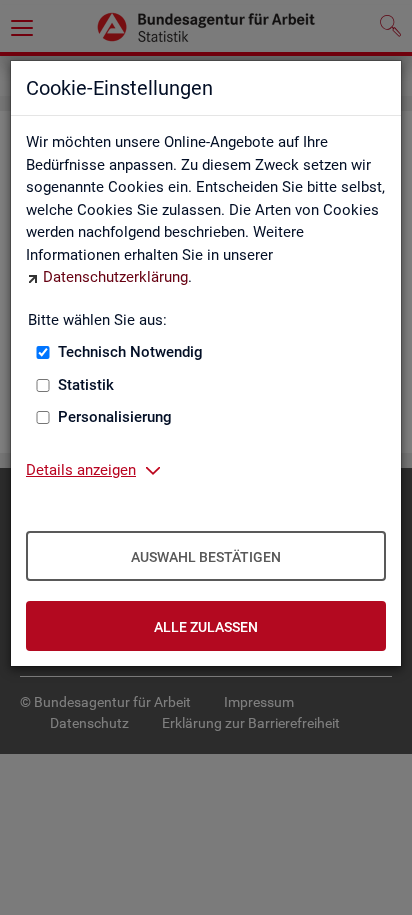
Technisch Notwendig (130, 352)
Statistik (86, 385)
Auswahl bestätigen (206, 557)
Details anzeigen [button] (81, 470)
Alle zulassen (206, 627)
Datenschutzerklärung (115, 277)
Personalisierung (115, 417)
